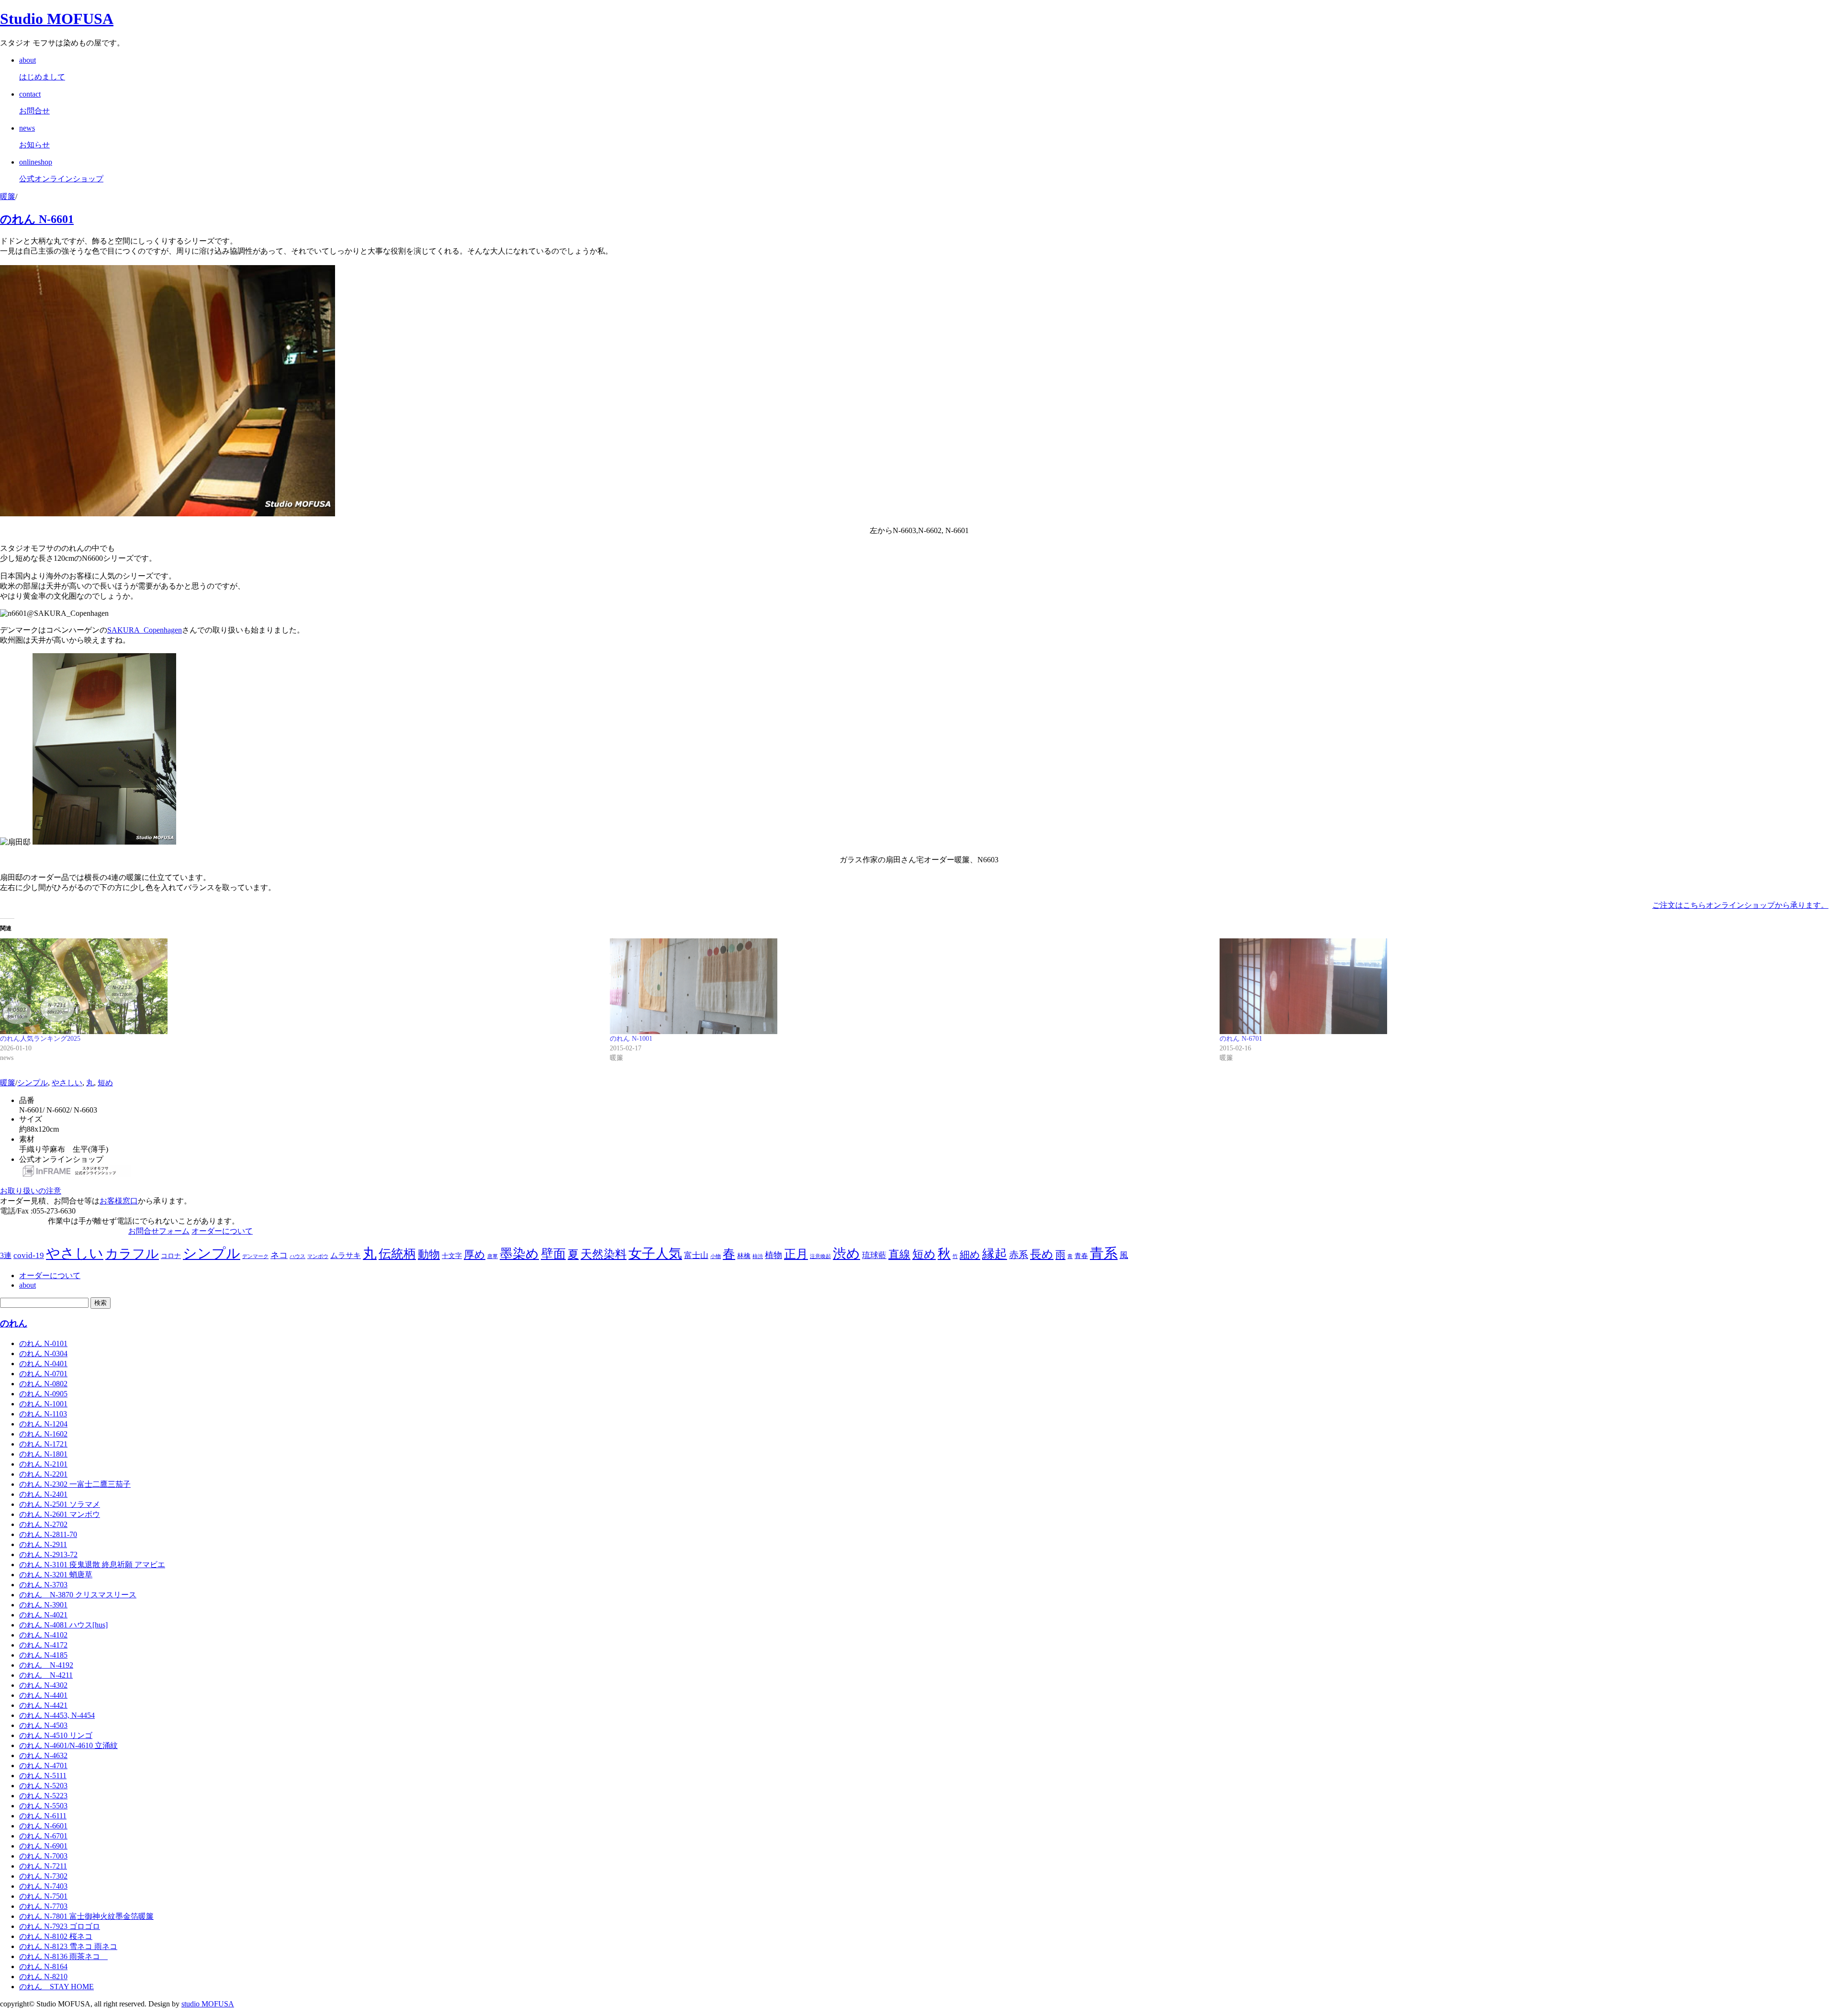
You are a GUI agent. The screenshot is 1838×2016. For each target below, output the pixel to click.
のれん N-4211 (46, 1675)
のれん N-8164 (43, 1966)
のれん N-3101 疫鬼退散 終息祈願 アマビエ (92, 1565)
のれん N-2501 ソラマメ (60, 1504)
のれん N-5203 (43, 1786)
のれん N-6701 (1241, 1039)
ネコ (279, 1255)
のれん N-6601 (37, 219)
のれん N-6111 (43, 1816)
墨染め (519, 1254)
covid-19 (29, 1255)
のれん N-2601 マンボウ (60, 1514)
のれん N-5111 (43, 1776)
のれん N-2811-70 (48, 1534)
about (28, 1285)
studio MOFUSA (208, 2004)
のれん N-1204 (43, 1424)
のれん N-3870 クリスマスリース (78, 1595)
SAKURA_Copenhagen (145, 630)
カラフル (132, 1254)
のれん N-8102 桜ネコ (56, 1936)
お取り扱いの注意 (31, 1191)
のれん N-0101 (43, 1343)
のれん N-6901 (43, 1846)
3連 (6, 1255)
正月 (796, 1254)
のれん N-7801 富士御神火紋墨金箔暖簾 (86, 1916)
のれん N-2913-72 (48, 1554)
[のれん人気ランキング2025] (300, 986)
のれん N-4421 (43, 1705)
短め (105, 1083)
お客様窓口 (119, 1201)
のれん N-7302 (43, 1876)
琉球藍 (874, 1255)
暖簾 (8, 196)
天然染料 (604, 1254)
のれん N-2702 (43, 1524)
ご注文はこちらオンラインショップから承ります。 (1740, 905)
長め (1042, 1254)
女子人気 (655, 1253)
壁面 (553, 1254)
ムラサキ (346, 1255)
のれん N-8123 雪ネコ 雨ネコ (68, 1946)
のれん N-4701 (43, 1765)
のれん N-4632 (43, 1755)
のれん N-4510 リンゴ (56, 1735)
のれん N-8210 (43, 1977)
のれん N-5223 (43, 1796)
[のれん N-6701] (1520, 986)
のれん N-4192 (46, 1665)
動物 (429, 1254)
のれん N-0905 (43, 1394)
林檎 (744, 1256)
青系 (1104, 1253)
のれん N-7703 (43, 1906)
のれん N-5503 (43, 1806)
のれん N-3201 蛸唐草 (56, 1575)
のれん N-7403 (43, 1886)
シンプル (33, 1083)
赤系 (1019, 1255)
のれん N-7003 (43, 1856)
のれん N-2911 (43, 1544)
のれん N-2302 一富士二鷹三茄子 (75, 1484)
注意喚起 (820, 1256)
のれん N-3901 (43, 1605)
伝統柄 (397, 1254)
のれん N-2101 (43, 1464)
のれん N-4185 (43, 1655)
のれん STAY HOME (56, 1987)
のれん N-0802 (43, 1384)
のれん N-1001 (631, 1039)
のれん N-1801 (43, 1454)
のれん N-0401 (43, 1364)
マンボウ (318, 1256)
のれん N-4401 (43, 1695)
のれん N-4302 (43, 1685)
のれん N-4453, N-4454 (57, 1715)
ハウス (297, 1256)
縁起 (995, 1254)
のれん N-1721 (43, 1444)
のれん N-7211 (43, 1866)
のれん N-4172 (43, 1645)
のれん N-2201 (43, 1474)
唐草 (493, 1256)
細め (970, 1255)
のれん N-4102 (43, 1635)
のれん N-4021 (43, 1615)
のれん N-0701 (43, 1374)
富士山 (696, 1255)
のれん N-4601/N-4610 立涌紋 (68, 1745)
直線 (899, 1254)
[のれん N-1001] (910, 986)
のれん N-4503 (43, 1725)
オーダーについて (222, 1231)
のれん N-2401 (43, 1494)
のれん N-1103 (43, 1414)
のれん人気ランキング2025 (40, 1039)
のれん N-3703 (43, 1585)
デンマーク (255, 1256)
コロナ (171, 1256)
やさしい (67, 1083)
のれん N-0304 (43, 1353)
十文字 (452, 1256)
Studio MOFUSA (57, 19)
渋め (846, 1253)
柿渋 (758, 1256)
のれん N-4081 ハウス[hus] (63, 1625)
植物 (773, 1255)
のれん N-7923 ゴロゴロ (60, 1926)
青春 (1081, 1256)
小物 (716, 1256)
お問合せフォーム (159, 1231)
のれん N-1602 (43, 1434)
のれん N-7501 (43, 1896)
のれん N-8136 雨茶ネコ (63, 1956)
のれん (14, 1323)
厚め (475, 1254)
